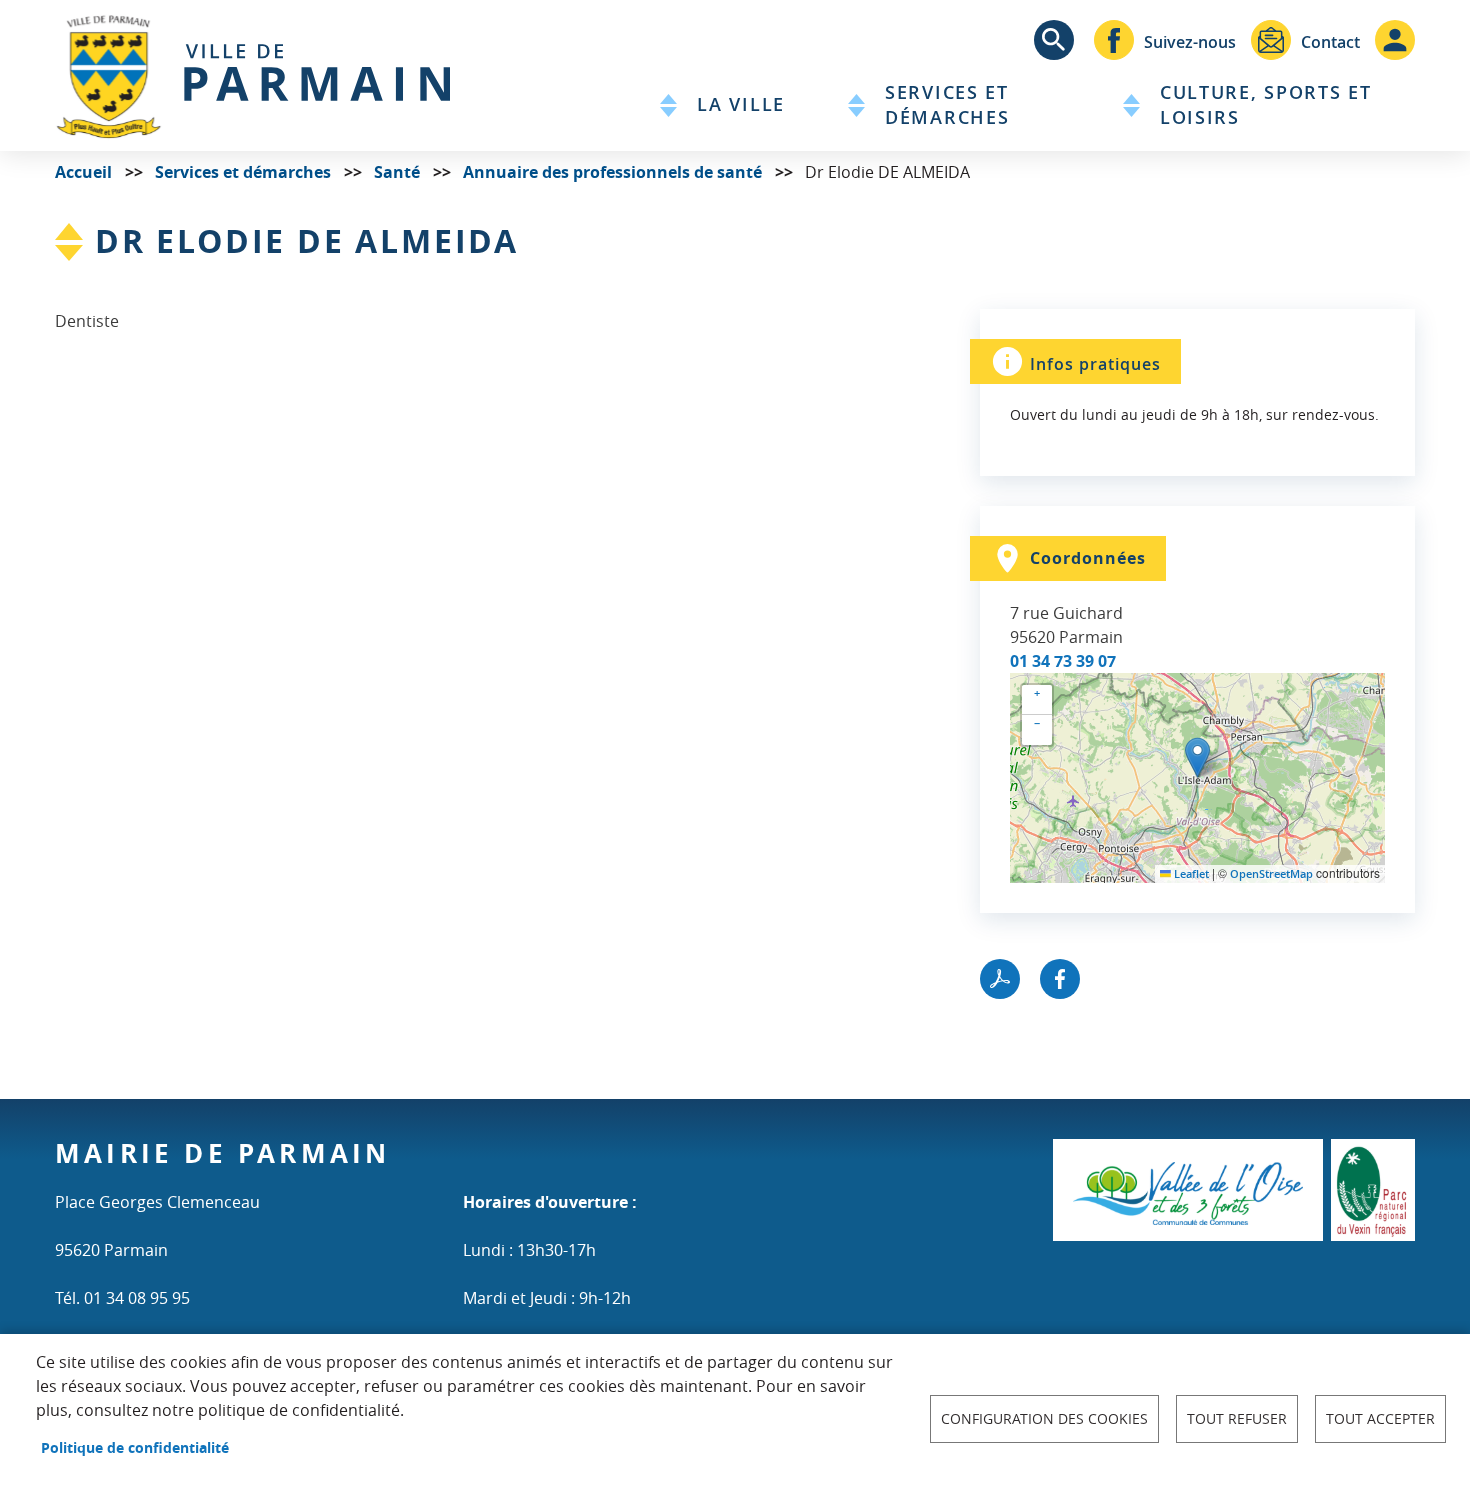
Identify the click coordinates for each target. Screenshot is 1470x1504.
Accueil (83, 172)
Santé (397, 172)
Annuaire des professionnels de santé (612, 172)
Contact (1330, 42)
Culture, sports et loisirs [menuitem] (1266, 105)
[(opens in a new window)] (1188, 1188)
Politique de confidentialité (135, 1447)
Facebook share (1060, 979)
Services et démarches (243, 172)
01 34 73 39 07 (1063, 661)
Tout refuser (1237, 1419)
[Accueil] (252, 75)
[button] (1197, 757)
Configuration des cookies (1044, 1419)
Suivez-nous (1190, 42)
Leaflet (1190, 874)
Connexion (1395, 40)
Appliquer (1054, 40)
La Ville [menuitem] (741, 104)
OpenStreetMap (1271, 874)
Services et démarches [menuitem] (947, 105)
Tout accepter (1380, 1419)
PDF (1000, 979)
